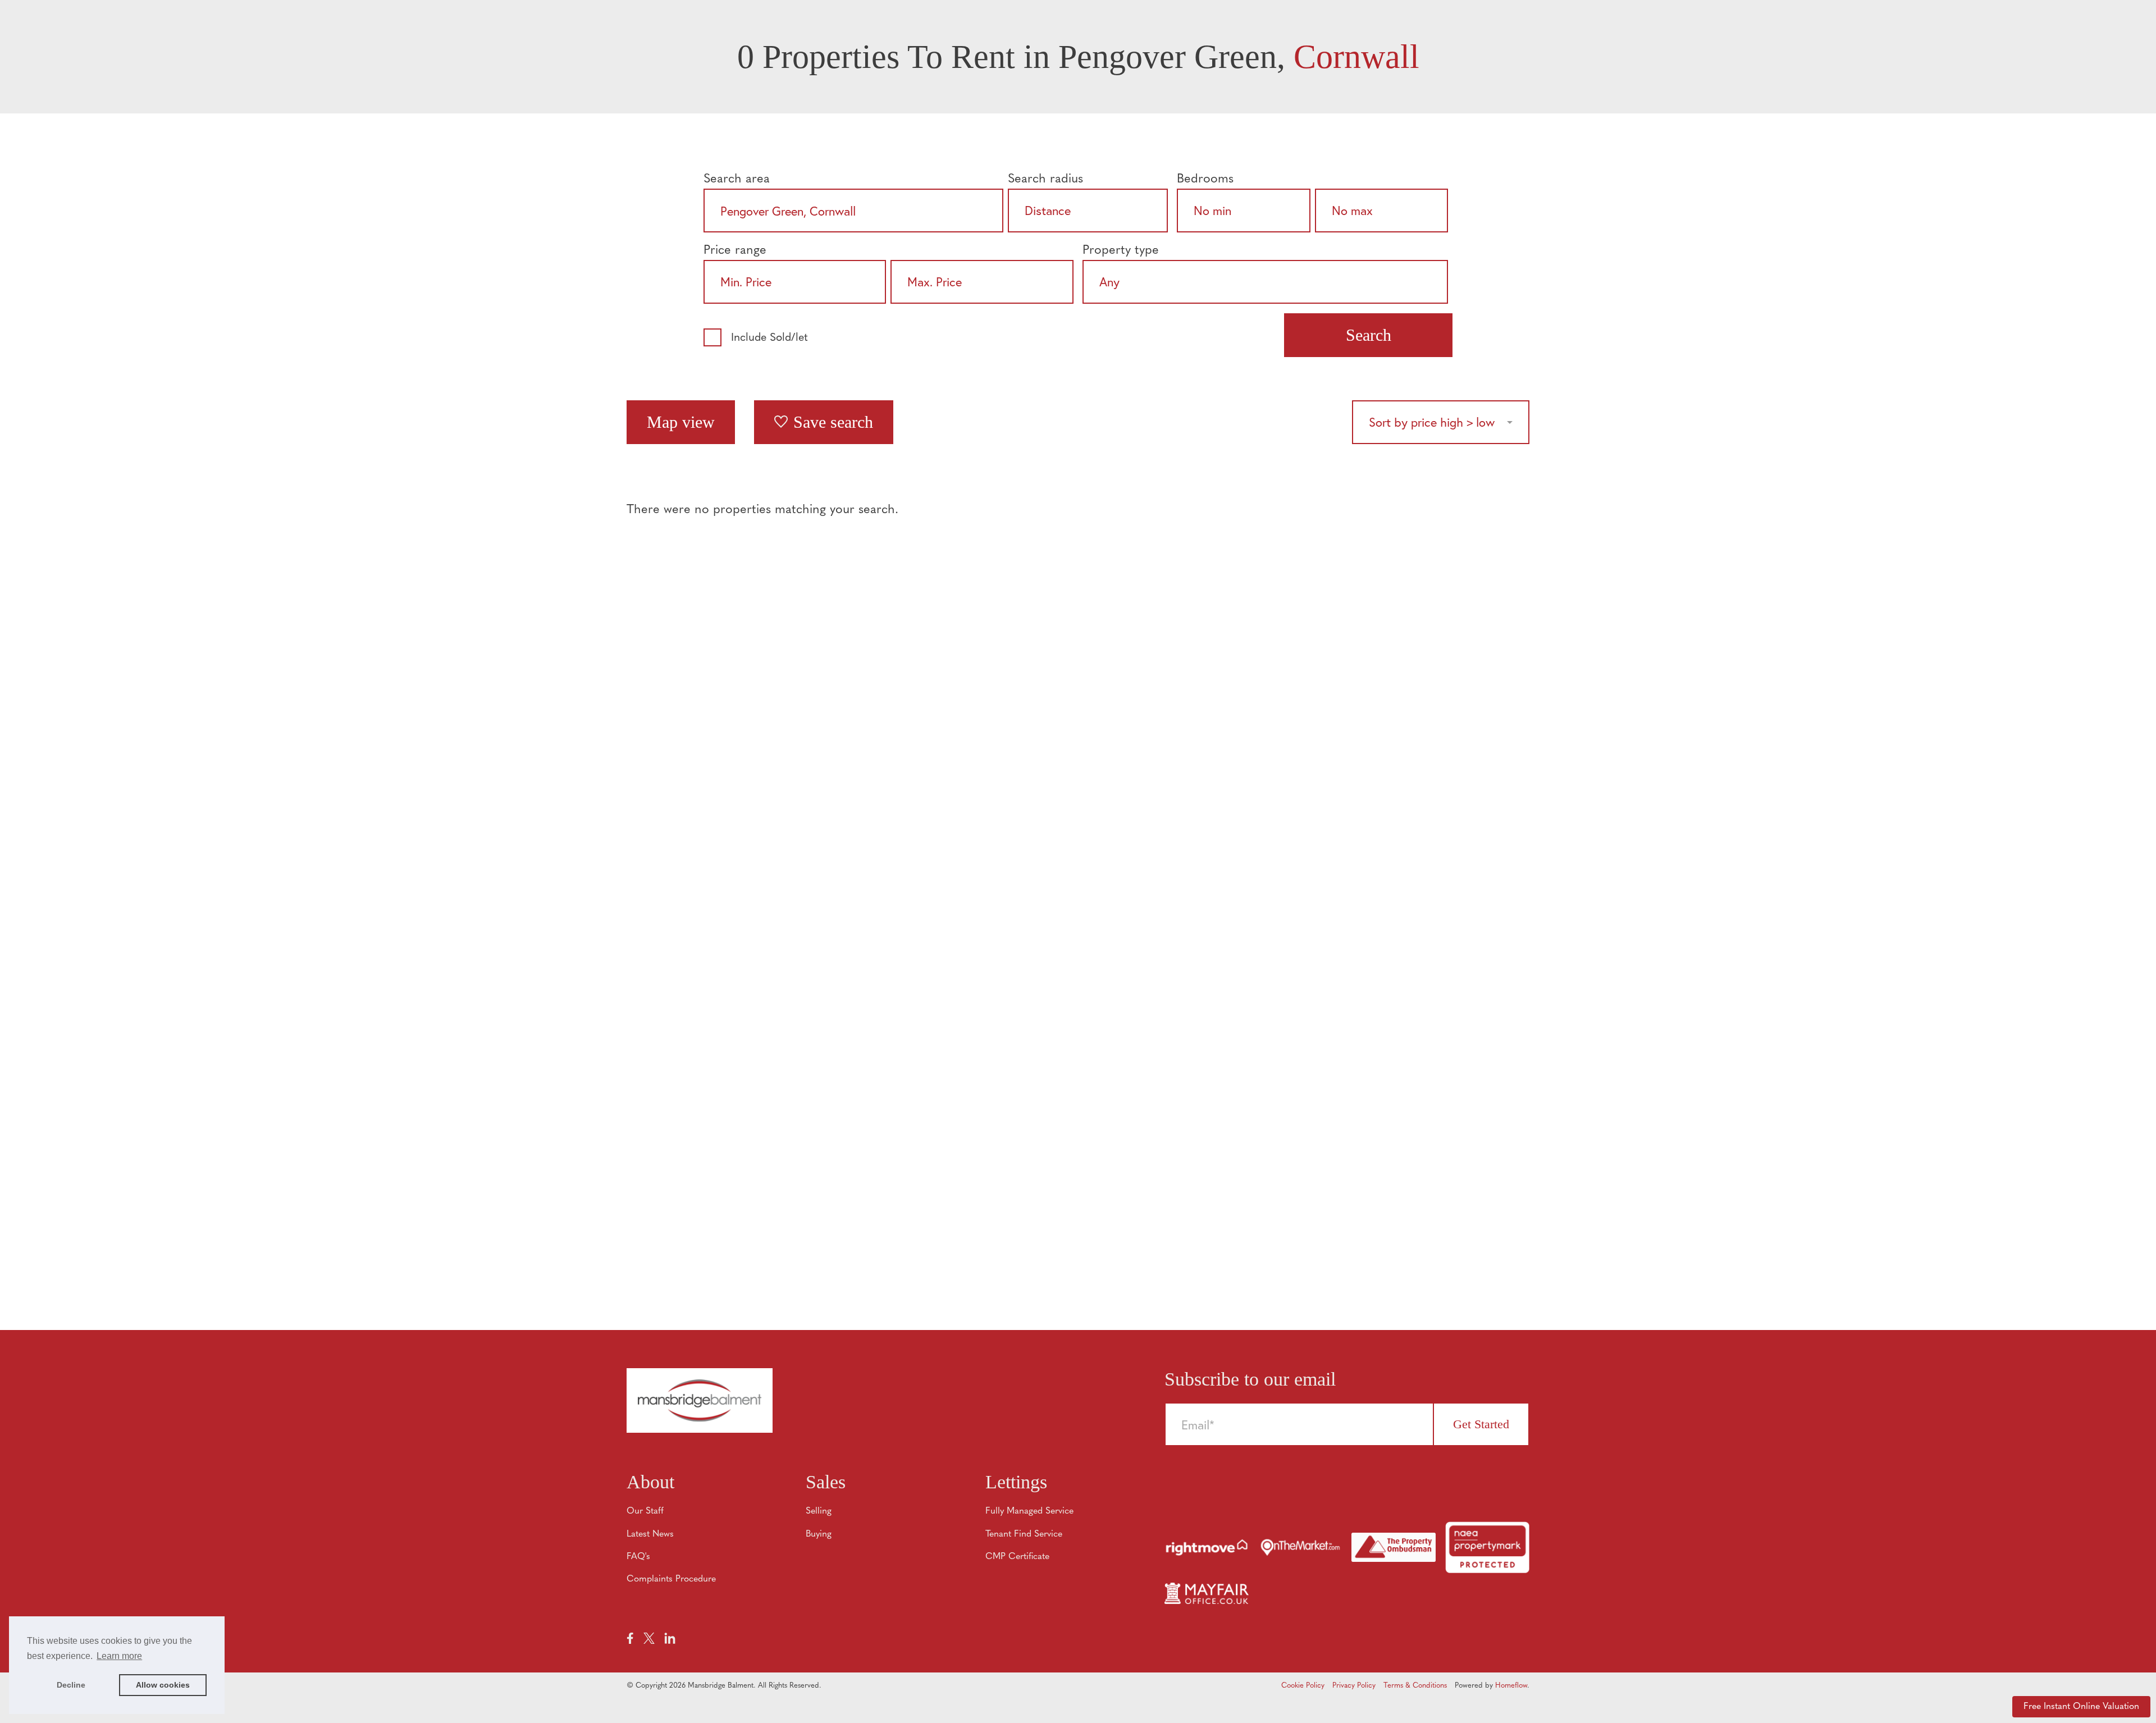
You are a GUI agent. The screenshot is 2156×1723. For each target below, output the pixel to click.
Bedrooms (1205, 179)
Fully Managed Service (1029, 1511)
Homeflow (1511, 1686)
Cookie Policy (1303, 1686)
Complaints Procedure (671, 1579)
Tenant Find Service (1024, 1534)
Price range (735, 251)
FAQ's (638, 1557)
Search (1369, 335)
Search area (737, 179)
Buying (819, 1534)
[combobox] (853, 211)
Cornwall (1356, 57)
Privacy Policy (1354, 1686)
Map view (681, 422)
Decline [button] (71, 1685)
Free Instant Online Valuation (2081, 1707)
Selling (819, 1511)
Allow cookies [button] (163, 1685)
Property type (1121, 251)
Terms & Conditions (1415, 1686)
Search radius (1045, 179)
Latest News (650, 1534)
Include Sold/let (769, 338)
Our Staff (645, 1511)
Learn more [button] (119, 1656)
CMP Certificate (1017, 1557)
